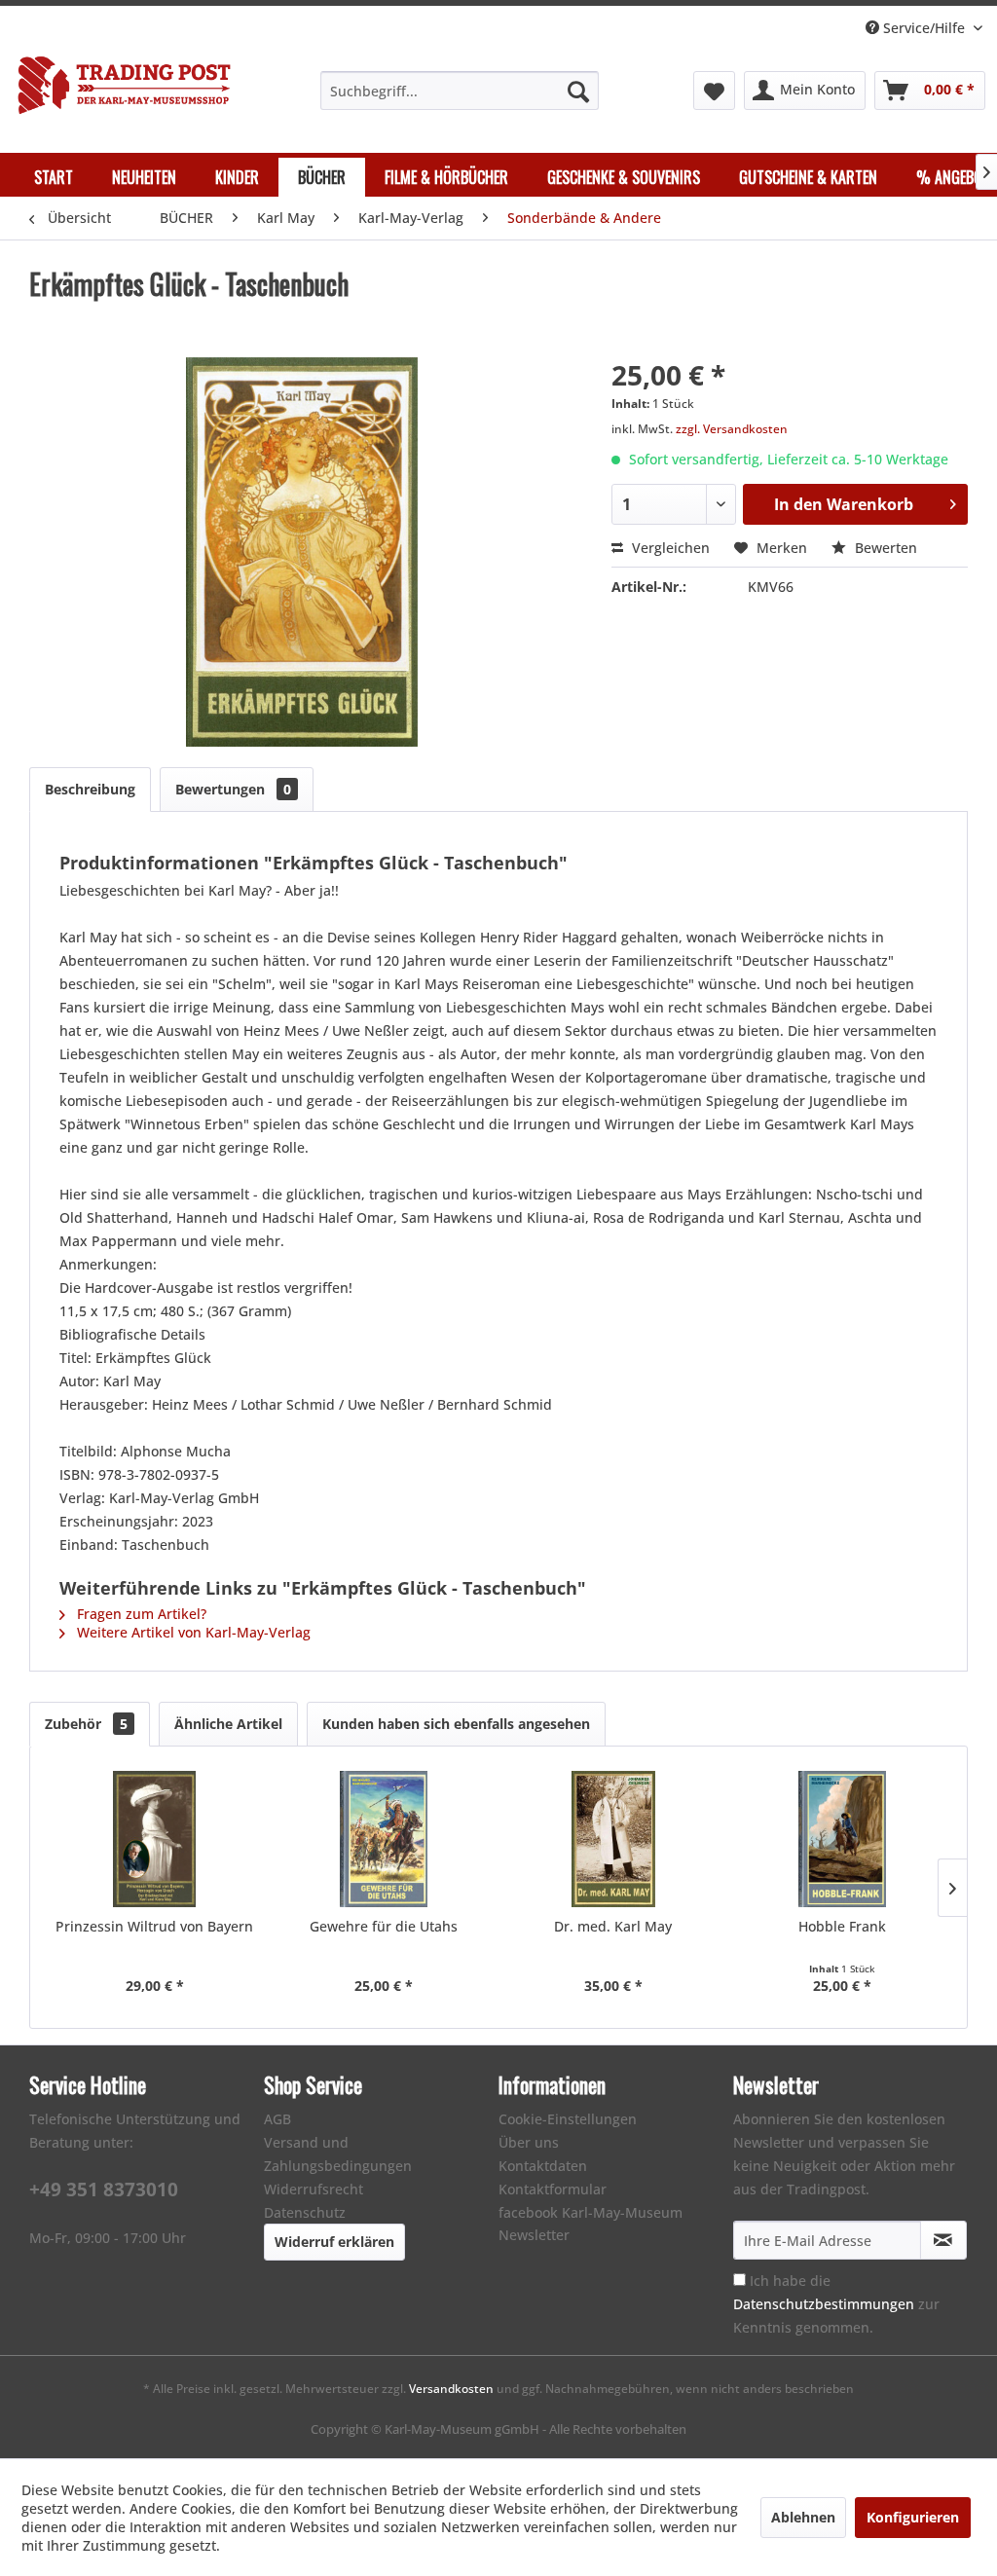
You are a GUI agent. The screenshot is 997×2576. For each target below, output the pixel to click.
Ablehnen (803, 2517)
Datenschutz (305, 2212)
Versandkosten (451, 2389)
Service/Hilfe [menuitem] (924, 28)
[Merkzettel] (714, 91)
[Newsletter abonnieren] (943, 2240)
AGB (277, 2119)
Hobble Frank (842, 1926)
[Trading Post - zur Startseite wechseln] (124, 89)
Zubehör (86, 1724)
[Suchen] (578, 91)
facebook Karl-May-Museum (591, 2212)
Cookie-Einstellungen (568, 2119)
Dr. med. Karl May (613, 1926)
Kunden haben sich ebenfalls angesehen (456, 1724)
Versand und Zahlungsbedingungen (338, 2154)
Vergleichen (669, 548)
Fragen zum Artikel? (140, 1614)
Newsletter (534, 2235)
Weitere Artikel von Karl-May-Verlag (192, 1632)
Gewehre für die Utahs (384, 1926)
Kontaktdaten (543, 2166)
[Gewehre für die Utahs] (385, 1839)
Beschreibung (90, 789)
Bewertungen (233, 789)
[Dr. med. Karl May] (613, 1839)
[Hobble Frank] (843, 1839)
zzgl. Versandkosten (732, 429)
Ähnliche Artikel (228, 1724)
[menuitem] (460, 91)
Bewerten (884, 548)
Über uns (529, 2142)
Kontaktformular (553, 2189)
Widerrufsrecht (314, 2189)
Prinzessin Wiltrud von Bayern (154, 1926)
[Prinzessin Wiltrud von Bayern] (155, 1839)
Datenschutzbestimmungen (824, 2304)
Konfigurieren (913, 2517)
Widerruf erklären (334, 2242)
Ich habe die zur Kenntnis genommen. (836, 2304)
